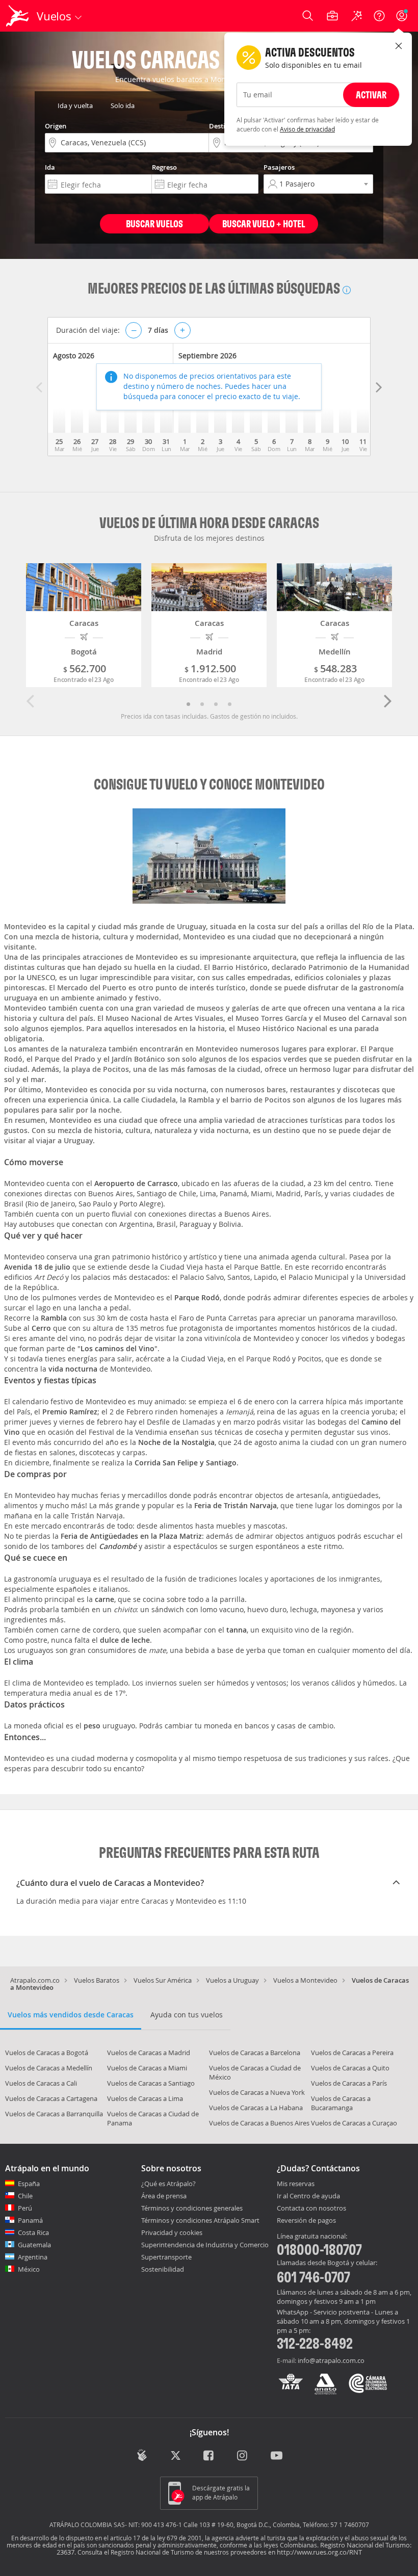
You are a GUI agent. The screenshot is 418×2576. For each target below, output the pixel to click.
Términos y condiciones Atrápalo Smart (200, 2220)
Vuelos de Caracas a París (349, 2083)
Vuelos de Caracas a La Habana (256, 2108)
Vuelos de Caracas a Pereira (352, 2053)
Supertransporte (166, 2257)
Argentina (33, 2257)
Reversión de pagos (306, 2221)
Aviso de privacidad (307, 129)
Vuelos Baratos (97, 1980)
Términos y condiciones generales (192, 2208)
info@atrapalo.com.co (331, 2360)
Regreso (164, 167)
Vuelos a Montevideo (305, 1980)
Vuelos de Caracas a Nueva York (257, 2092)
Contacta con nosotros (311, 2209)
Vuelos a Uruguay (232, 1980)
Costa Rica (33, 2232)
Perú (25, 2208)
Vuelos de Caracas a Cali (41, 2083)
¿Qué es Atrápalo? (168, 2184)
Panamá (30, 2220)
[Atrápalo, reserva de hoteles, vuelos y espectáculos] (18, 16)
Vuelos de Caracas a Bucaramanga (341, 2103)
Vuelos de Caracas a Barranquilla (54, 2114)
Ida (50, 167)
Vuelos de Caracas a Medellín (49, 2068)
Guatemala (34, 2245)
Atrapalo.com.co (35, 1980)
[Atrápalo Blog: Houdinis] (142, 2455)
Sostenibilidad (163, 2269)
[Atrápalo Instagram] (243, 2456)
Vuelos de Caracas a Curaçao (354, 2123)
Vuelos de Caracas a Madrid (149, 2053)
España (29, 2184)
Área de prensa (164, 2196)
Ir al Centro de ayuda (308, 2196)
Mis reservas (296, 2184)
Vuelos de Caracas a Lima (145, 2098)
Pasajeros (279, 167)
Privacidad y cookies (172, 2232)
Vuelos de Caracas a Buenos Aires (259, 2123)
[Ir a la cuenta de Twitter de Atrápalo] (176, 2456)
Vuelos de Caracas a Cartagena (51, 2098)
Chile (25, 2196)
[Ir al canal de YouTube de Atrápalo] (277, 2456)
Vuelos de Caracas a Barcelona (255, 2053)
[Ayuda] (379, 16)
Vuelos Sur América (163, 1980)
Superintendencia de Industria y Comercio (205, 2245)
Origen (56, 126)
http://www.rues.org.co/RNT (319, 2552)
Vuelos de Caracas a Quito (350, 2068)
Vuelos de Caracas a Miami (147, 2068)
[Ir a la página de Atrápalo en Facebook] (209, 2456)
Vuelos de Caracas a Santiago (151, 2083)
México (29, 2269)
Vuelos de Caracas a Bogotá (47, 2053)
